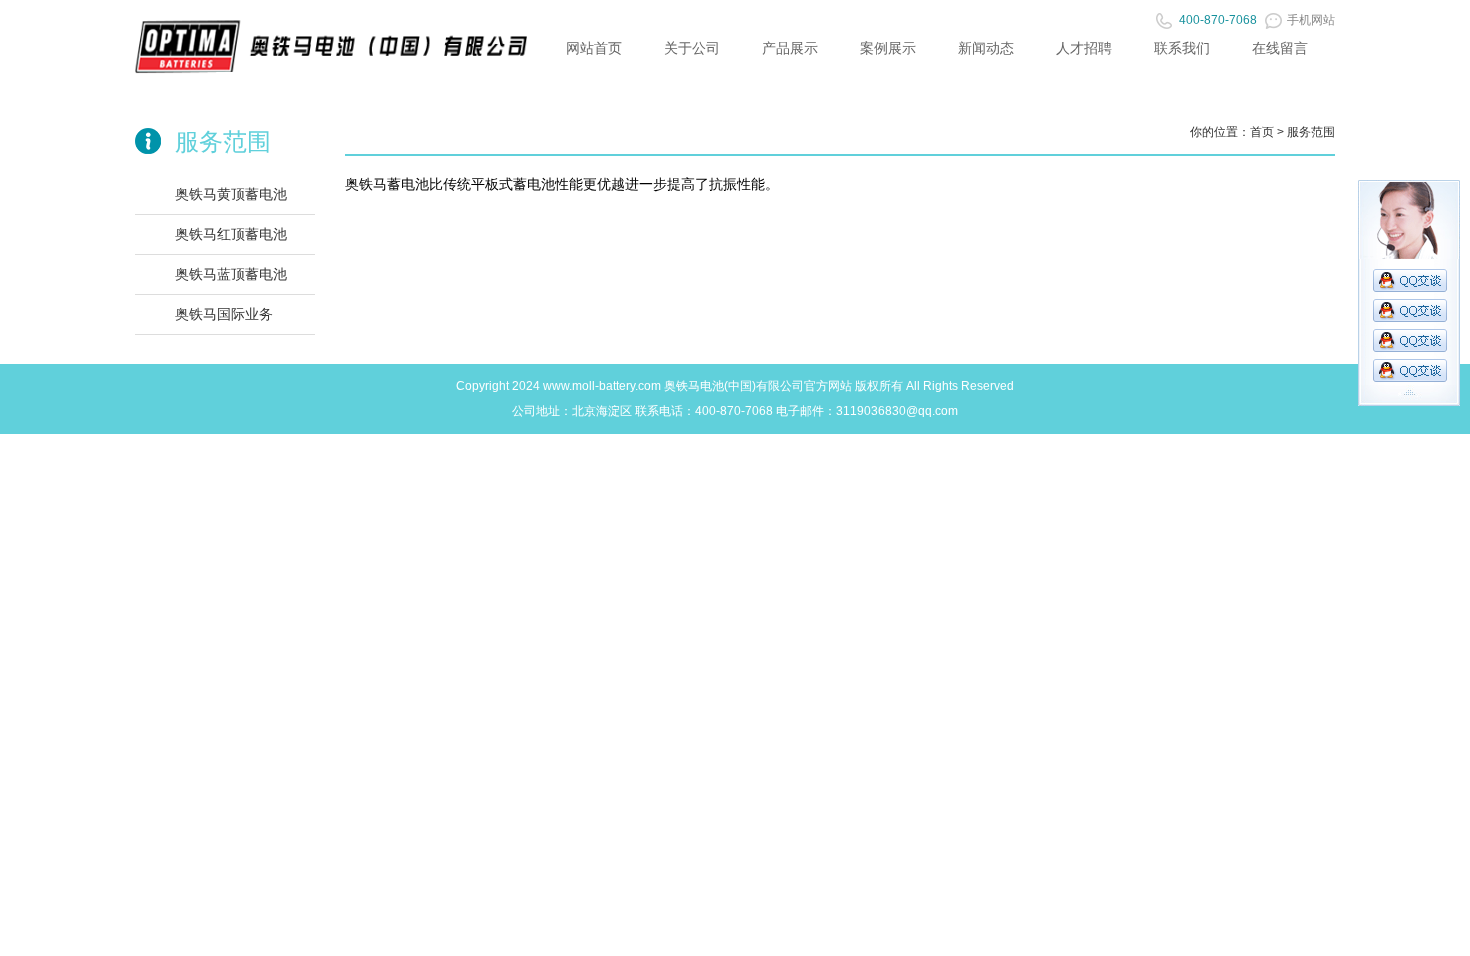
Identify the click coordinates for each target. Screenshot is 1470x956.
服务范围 (1311, 132)
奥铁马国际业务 (224, 314)
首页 (1262, 132)
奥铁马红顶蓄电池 (231, 234)
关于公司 (692, 48)
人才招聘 (1084, 48)
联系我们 (1182, 48)
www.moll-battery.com (602, 386)
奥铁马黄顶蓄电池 (231, 194)
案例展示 (888, 48)
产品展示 (790, 48)
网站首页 (594, 48)
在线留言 (1280, 48)
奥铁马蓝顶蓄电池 (231, 274)
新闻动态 (986, 48)
